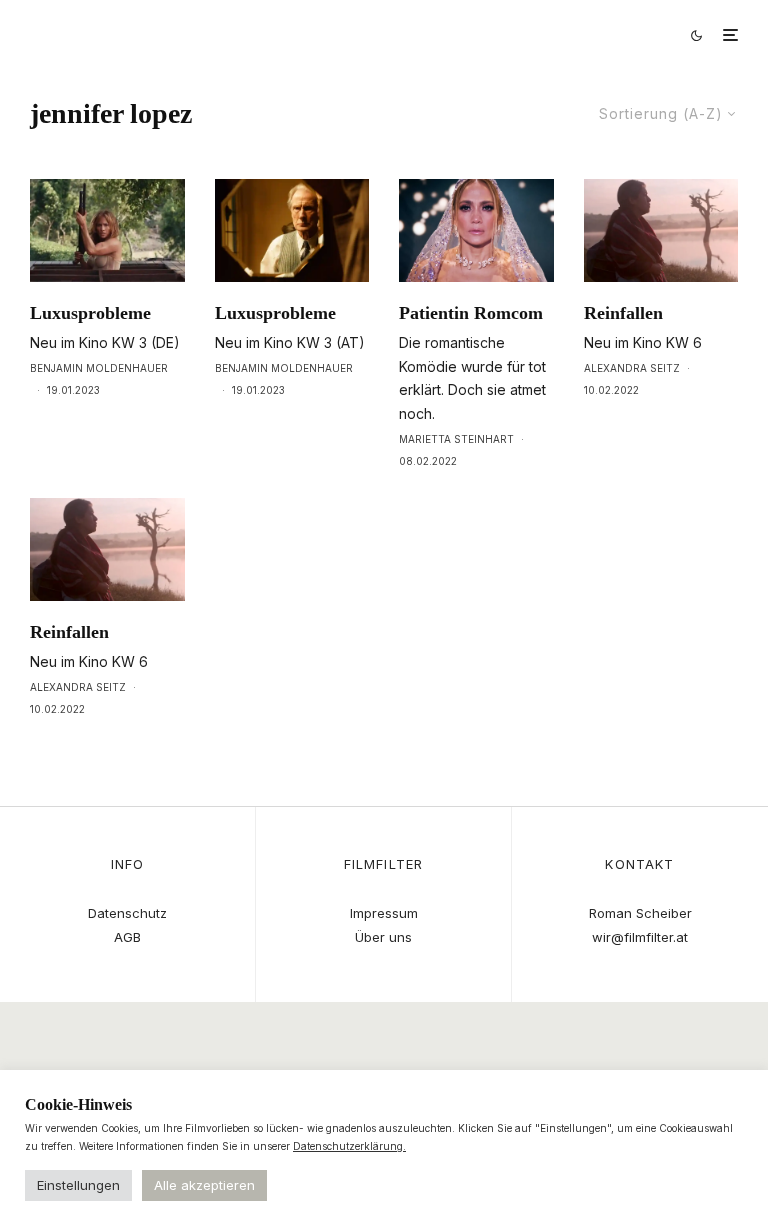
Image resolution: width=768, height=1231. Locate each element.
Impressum (384, 913)
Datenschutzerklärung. (349, 1146)
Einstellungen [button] (78, 1185)
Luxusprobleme (90, 313)
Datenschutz (127, 913)
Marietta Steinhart (456, 439)
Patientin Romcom (471, 313)
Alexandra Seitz (632, 368)
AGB (127, 937)
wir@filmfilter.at (640, 937)
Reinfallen (623, 313)
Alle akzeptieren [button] (204, 1185)
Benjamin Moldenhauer (99, 368)
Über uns (383, 937)
